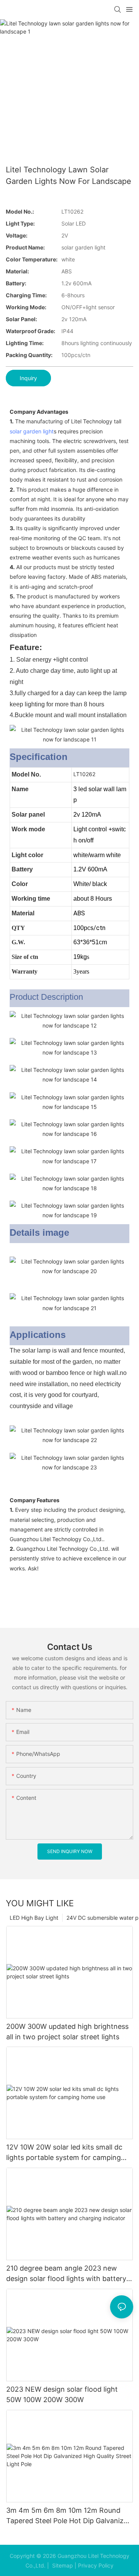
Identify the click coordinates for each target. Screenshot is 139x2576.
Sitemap (62, 2565)
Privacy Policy (96, 2565)
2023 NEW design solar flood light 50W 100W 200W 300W (62, 2394)
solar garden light (32, 431)
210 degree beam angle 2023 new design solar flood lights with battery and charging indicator (66, 2274)
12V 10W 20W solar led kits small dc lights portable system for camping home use (64, 2153)
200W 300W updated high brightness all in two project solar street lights (67, 2032)
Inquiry (28, 378)
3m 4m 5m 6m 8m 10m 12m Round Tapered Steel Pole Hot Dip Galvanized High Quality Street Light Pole (69, 2516)
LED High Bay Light (34, 1918)
